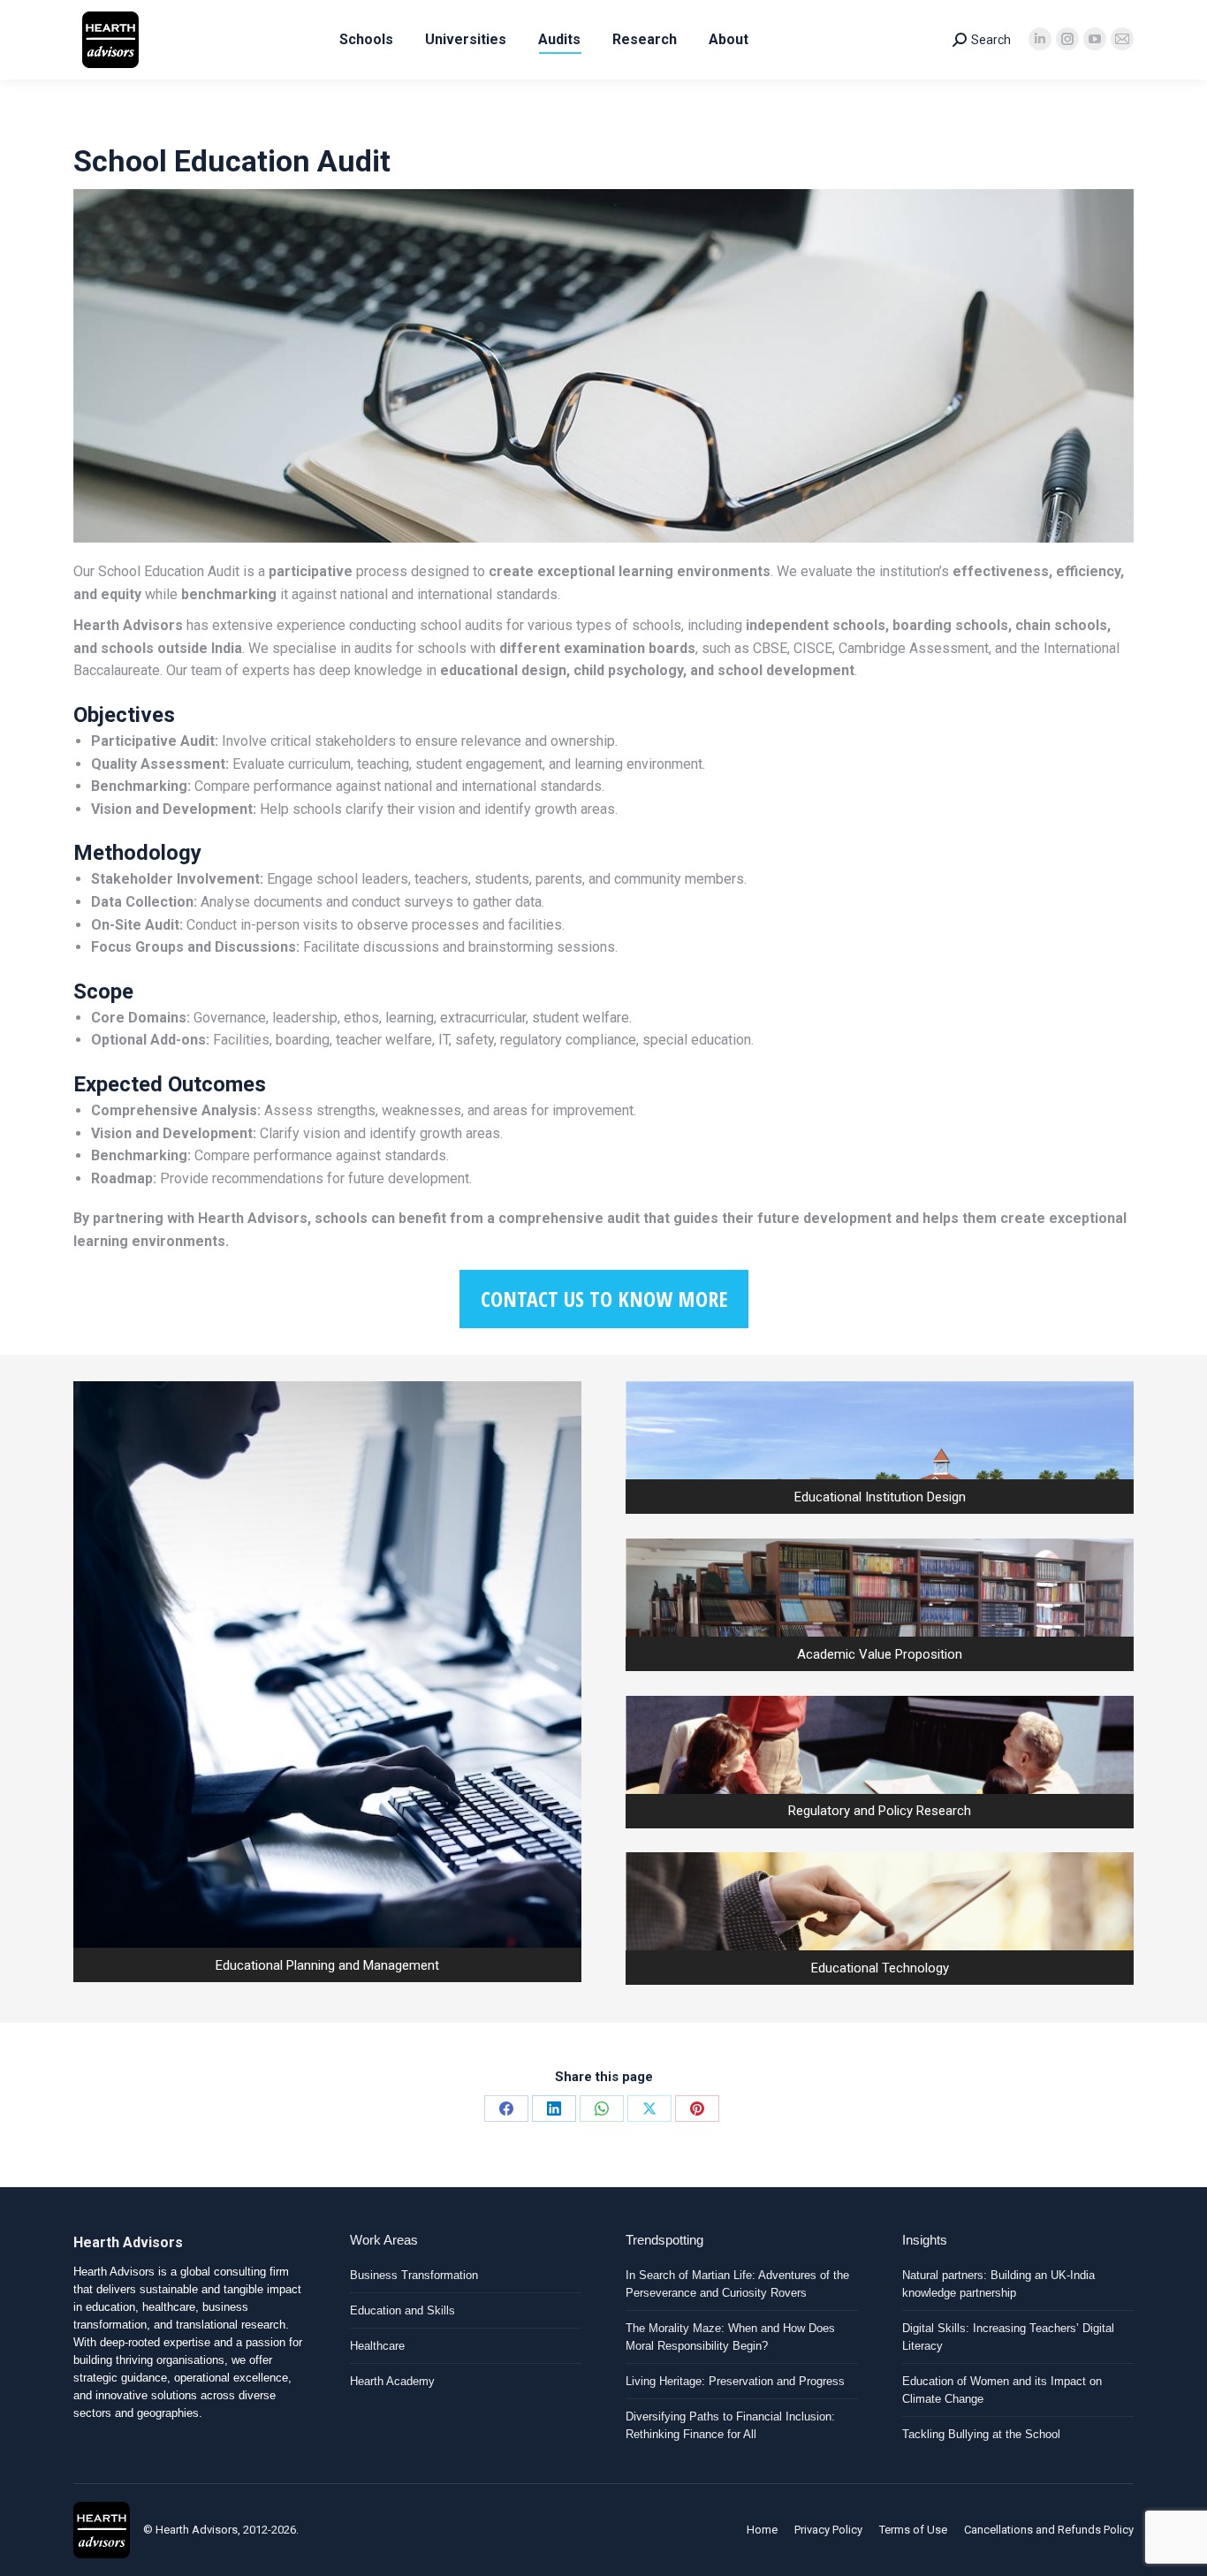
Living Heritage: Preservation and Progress (735, 2381)
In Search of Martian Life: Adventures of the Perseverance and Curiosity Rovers (737, 2284)
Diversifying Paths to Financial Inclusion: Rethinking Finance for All (730, 2425)
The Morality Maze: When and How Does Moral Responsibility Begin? (730, 2337)
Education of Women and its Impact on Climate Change (1002, 2390)
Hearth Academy (392, 2381)
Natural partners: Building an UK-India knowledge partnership (998, 2284)
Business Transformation (414, 2275)
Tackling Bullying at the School (981, 2434)
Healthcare (377, 2346)
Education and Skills (402, 2310)
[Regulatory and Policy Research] (880, 1762)
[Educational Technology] (880, 1919)
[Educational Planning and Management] (327, 1682)
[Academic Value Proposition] (880, 1605)
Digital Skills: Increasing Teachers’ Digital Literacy (1008, 2337)
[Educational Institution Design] (880, 1448)
